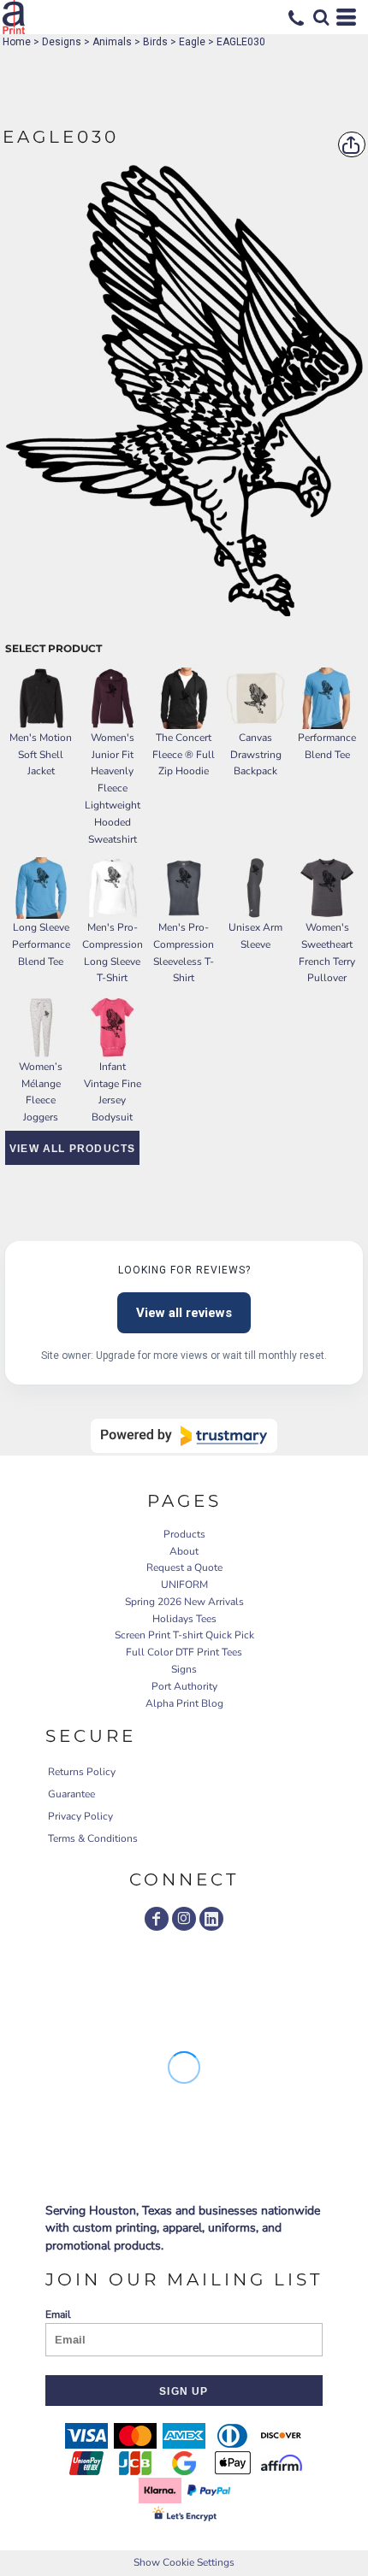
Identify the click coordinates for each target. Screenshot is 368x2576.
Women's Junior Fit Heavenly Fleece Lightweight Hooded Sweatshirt (113, 788)
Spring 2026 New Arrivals (184, 1602)
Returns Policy (82, 1772)
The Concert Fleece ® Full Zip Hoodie (184, 755)
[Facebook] (157, 1919)
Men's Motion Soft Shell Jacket (41, 755)
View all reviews (184, 1313)
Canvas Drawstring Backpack (256, 755)
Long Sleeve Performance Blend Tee (41, 944)
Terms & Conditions (93, 1838)
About (184, 1551)
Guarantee (71, 1794)
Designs (62, 42)
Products (184, 1534)
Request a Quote (184, 1567)
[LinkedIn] (211, 1919)
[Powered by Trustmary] (184, 1436)
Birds (155, 42)
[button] (321, 17)
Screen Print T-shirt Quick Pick (184, 1635)
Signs (184, 1669)
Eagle (192, 42)
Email (58, 2314)
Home (17, 42)
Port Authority (184, 1686)
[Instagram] (184, 1919)
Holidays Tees (184, 1619)
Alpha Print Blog (184, 1703)
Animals (112, 42)
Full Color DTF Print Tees (184, 1652)
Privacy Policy (80, 1816)
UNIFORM (184, 1585)
